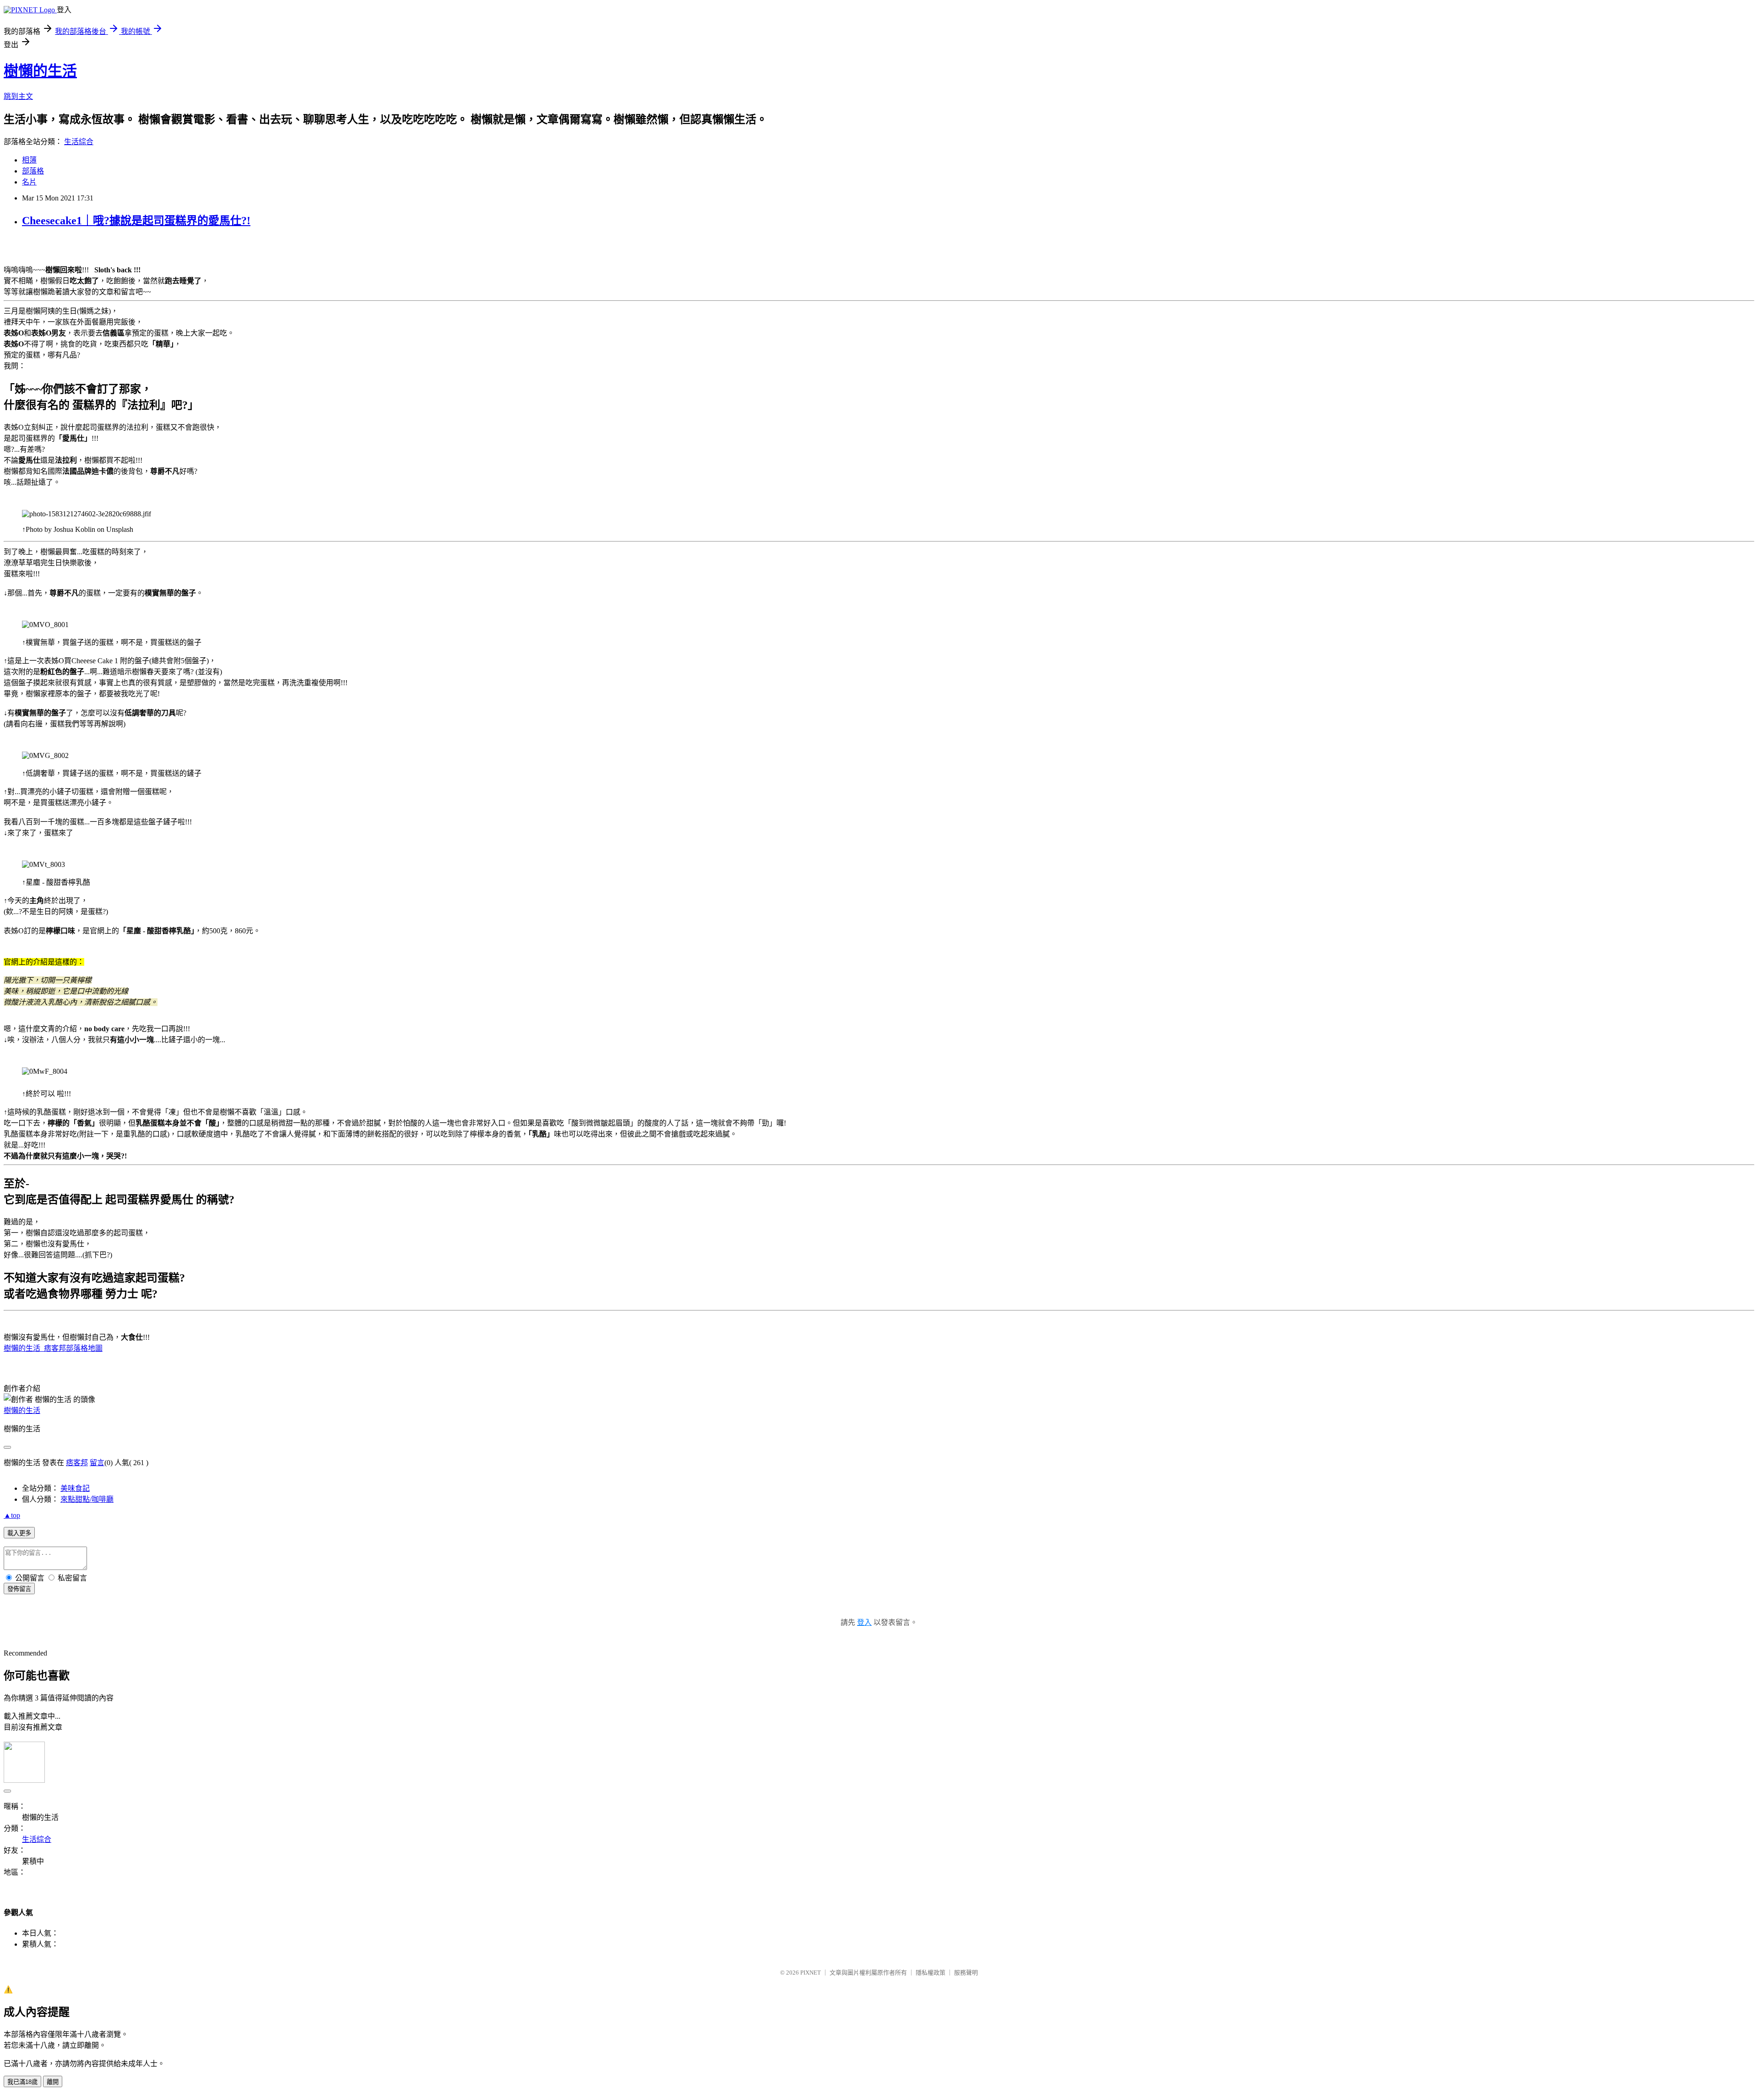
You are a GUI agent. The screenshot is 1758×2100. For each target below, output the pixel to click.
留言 (97, 1463)
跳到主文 (18, 96)
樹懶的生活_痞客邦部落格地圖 (53, 1348)
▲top (12, 1515)
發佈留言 (19, 1589)
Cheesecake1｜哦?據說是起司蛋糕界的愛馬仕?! (136, 221)
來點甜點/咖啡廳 (87, 1499)
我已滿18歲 (22, 2082)
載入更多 (19, 1533)
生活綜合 (79, 142)
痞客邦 (77, 1463)
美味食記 (75, 1488)
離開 (53, 2082)
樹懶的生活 (40, 71)
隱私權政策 (931, 1973)
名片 (29, 182)
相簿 (29, 160)
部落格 (33, 171)
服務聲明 (966, 1973)
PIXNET (811, 1973)
